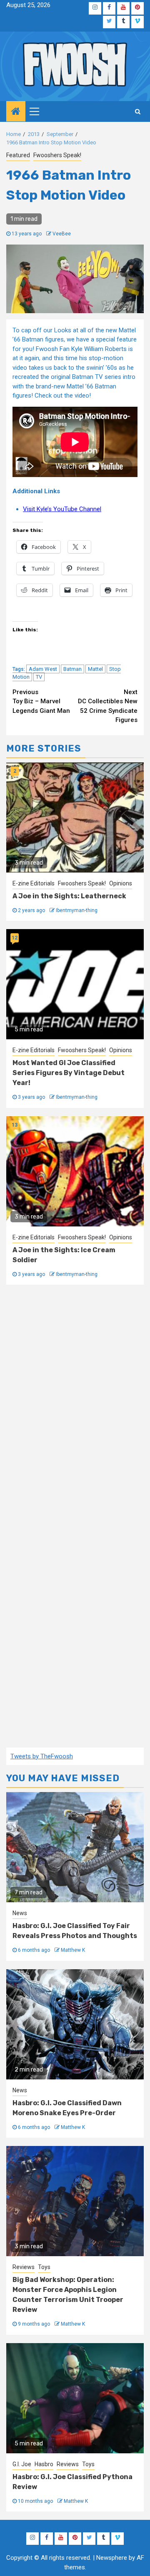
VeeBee (62, 234)
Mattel (95, 669)
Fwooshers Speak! (57, 155)
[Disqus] (75, 1407)
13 (15, 1125)
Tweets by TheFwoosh (42, 1756)
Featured (18, 155)
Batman (72, 669)
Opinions (121, 883)
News (20, 1913)
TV (39, 677)
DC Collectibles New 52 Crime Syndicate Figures (108, 706)
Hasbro (44, 2464)
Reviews (24, 2267)
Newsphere (112, 2558)
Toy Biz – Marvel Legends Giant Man (41, 701)
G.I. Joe (22, 2464)
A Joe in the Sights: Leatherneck (69, 896)
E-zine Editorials (34, 883)
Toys (44, 2267)
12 (15, 938)
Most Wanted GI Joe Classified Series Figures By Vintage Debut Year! (69, 1073)
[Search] (138, 111)
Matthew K (73, 1950)
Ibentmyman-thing (77, 910)
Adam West (43, 669)
